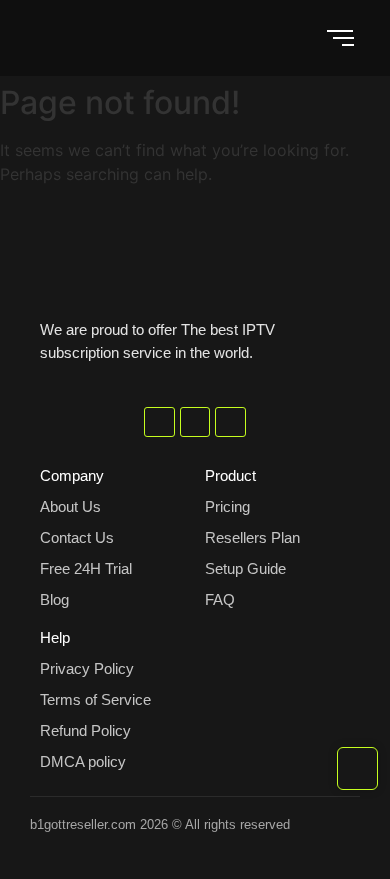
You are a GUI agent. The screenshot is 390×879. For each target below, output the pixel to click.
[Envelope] (230, 422)
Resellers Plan (252, 537)
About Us (70, 506)
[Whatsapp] (159, 422)
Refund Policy (85, 730)
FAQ (220, 599)
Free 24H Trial (86, 568)
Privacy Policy (87, 668)
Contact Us (77, 537)
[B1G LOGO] (195, 246)
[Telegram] (195, 422)
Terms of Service (95, 699)
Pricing (227, 506)
